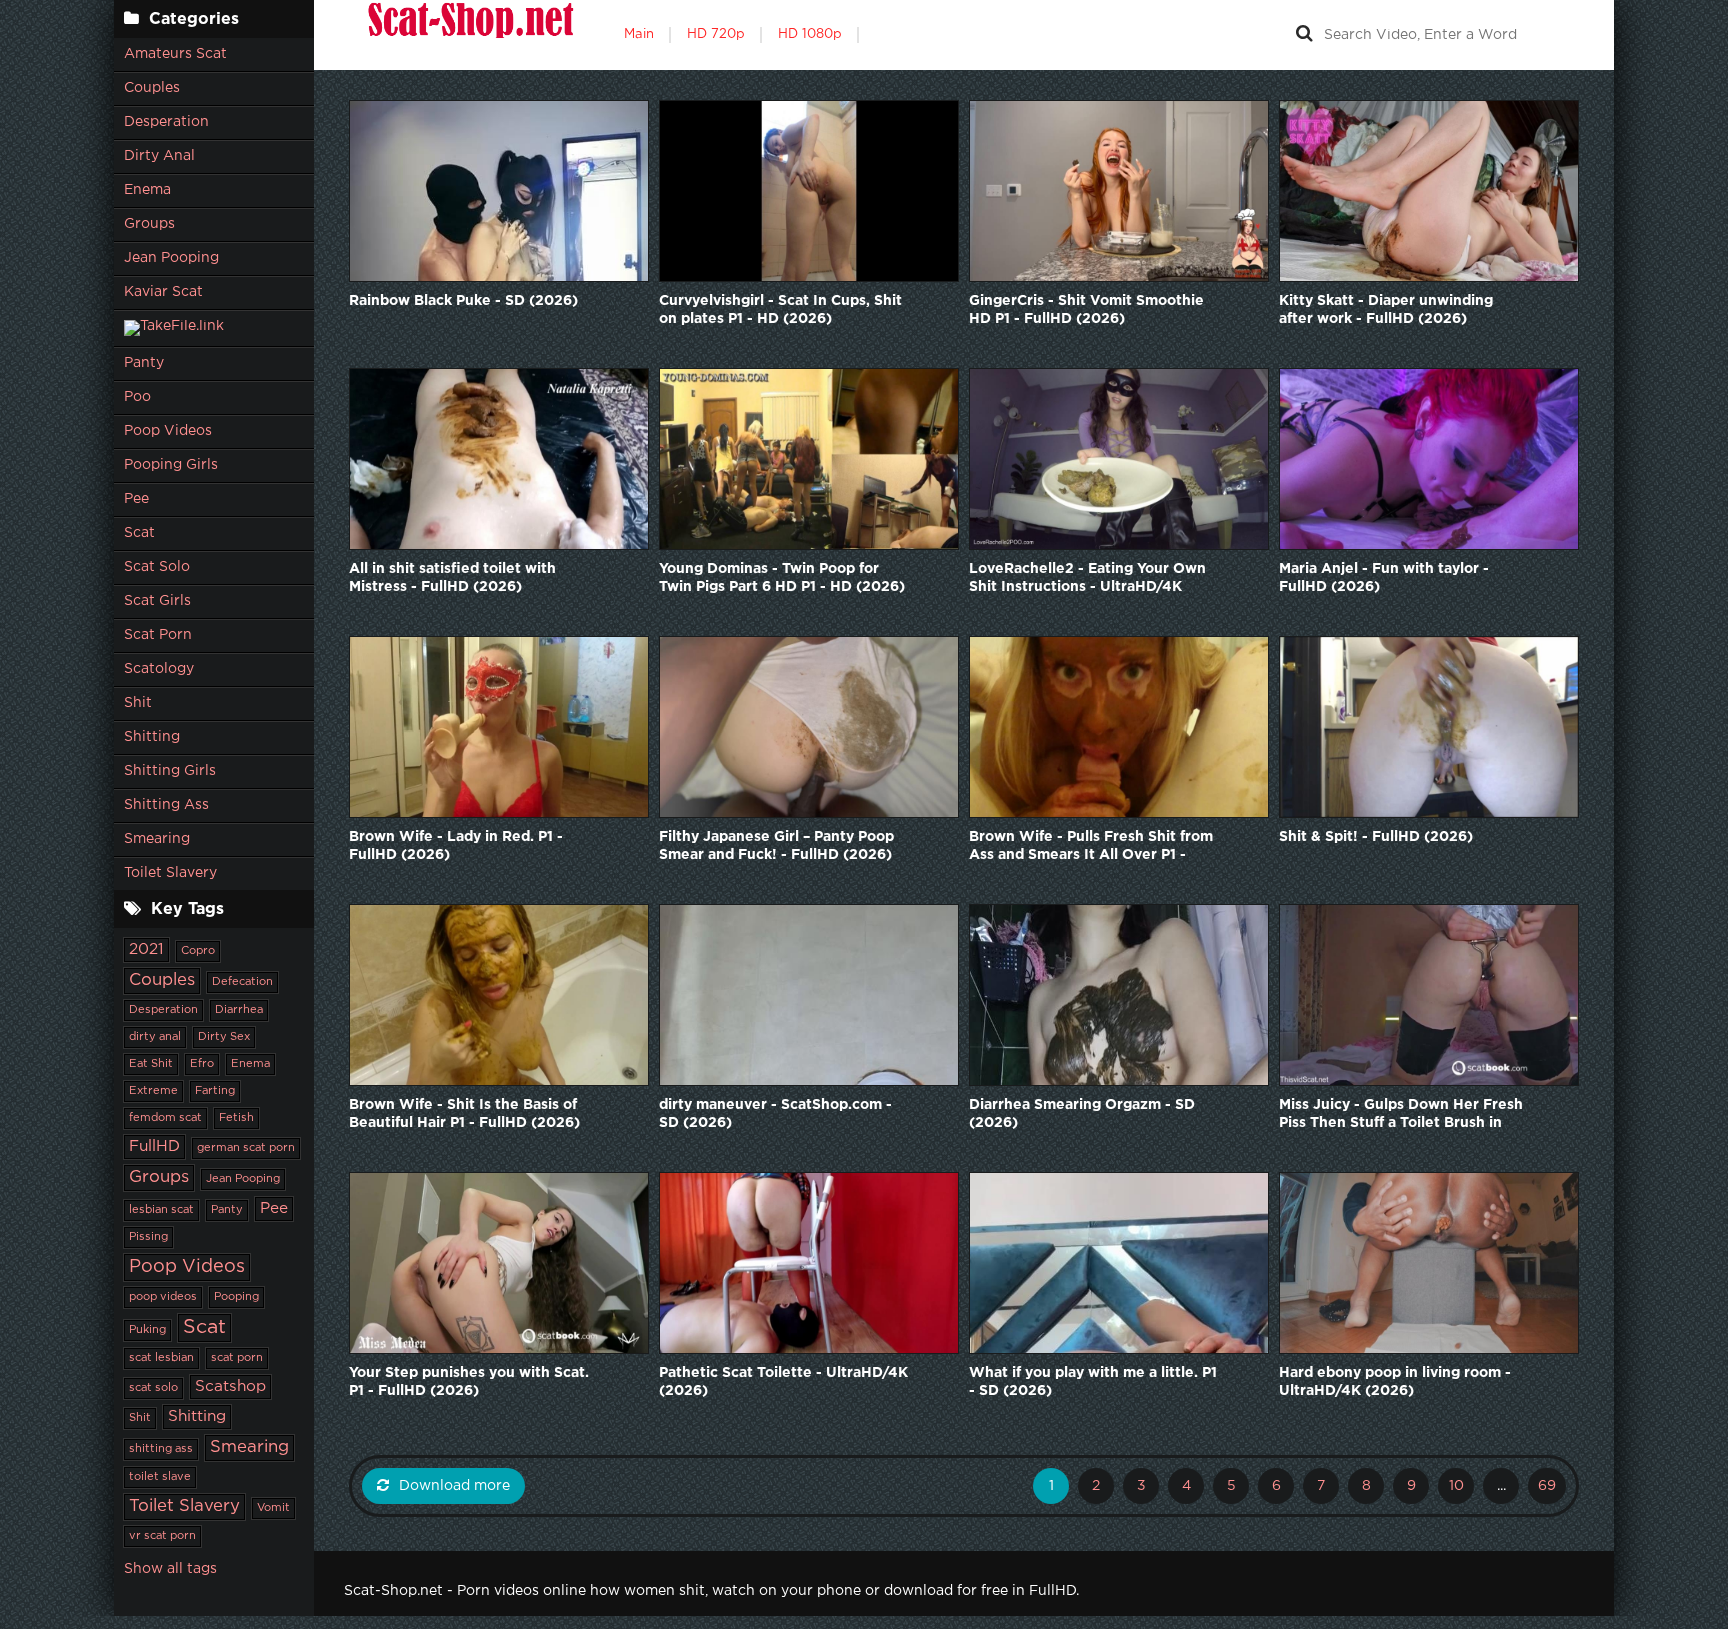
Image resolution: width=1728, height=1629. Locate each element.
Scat (139, 533)
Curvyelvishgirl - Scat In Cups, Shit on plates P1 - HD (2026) (780, 310)
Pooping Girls (171, 465)
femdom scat (165, 1118)
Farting (215, 1091)
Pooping (236, 1297)
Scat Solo (157, 567)
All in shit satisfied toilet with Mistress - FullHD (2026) (452, 578)
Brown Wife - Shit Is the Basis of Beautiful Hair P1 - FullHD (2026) (464, 1114)
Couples (152, 88)
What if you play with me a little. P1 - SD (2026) (1093, 1382)
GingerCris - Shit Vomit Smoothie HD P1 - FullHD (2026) (1086, 310)
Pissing (148, 1237)
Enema (147, 190)
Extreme (153, 1091)
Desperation (166, 122)
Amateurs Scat (175, 54)
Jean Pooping (171, 258)
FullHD (154, 1146)
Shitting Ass (166, 805)
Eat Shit (151, 1064)
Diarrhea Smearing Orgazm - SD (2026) (1082, 1114)
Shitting (152, 737)
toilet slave (160, 1477)
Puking (147, 1330)
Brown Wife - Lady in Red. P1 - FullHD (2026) (456, 846)
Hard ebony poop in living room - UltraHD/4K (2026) (1395, 1382)
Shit (138, 703)
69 (1547, 1486)
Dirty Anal (159, 156)
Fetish (236, 1118)
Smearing (157, 839)
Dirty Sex (224, 1037)
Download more (454, 1486)
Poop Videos (168, 431)
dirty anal (155, 1037)
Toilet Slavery (170, 873)
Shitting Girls (170, 771)
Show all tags (170, 1569)
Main (639, 34)
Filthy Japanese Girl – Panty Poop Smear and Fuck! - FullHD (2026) (776, 846)
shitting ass (161, 1449)
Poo (137, 397)
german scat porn (246, 1148)
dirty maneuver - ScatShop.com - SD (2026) (775, 1114)
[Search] (1304, 35)
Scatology (159, 669)
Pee (136, 499)
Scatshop (230, 1386)
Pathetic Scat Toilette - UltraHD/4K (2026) (783, 1382)
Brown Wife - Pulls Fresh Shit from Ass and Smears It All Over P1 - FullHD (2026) (1091, 847)
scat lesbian (161, 1358)
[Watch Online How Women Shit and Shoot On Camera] (469, 35)
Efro (202, 1064)
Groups (149, 224)
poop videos (163, 1297)
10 (1456, 1486)
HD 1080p (810, 34)
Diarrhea (239, 1010)
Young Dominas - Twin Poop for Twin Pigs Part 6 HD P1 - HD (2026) (782, 578)
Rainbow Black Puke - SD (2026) (463, 301)
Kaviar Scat (163, 292)
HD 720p (716, 34)
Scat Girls (157, 601)
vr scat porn (162, 1536)
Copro (198, 951)
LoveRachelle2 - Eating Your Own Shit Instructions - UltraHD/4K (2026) (1087, 579)
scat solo (153, 1388)
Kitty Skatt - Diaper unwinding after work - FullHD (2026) (1386, 310)
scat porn (237, 1358)
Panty (144, 363)
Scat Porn (158, 635)
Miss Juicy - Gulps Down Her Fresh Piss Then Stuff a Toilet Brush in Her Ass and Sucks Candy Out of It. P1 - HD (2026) (1402, 1115)
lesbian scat (161, 1210)
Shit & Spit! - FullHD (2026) (1376, 837)
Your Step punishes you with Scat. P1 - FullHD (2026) (469, 1382)
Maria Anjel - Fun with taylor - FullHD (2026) (1384, 578)
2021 (146, 949)
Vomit (273, 1508)
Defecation (242, 982)
